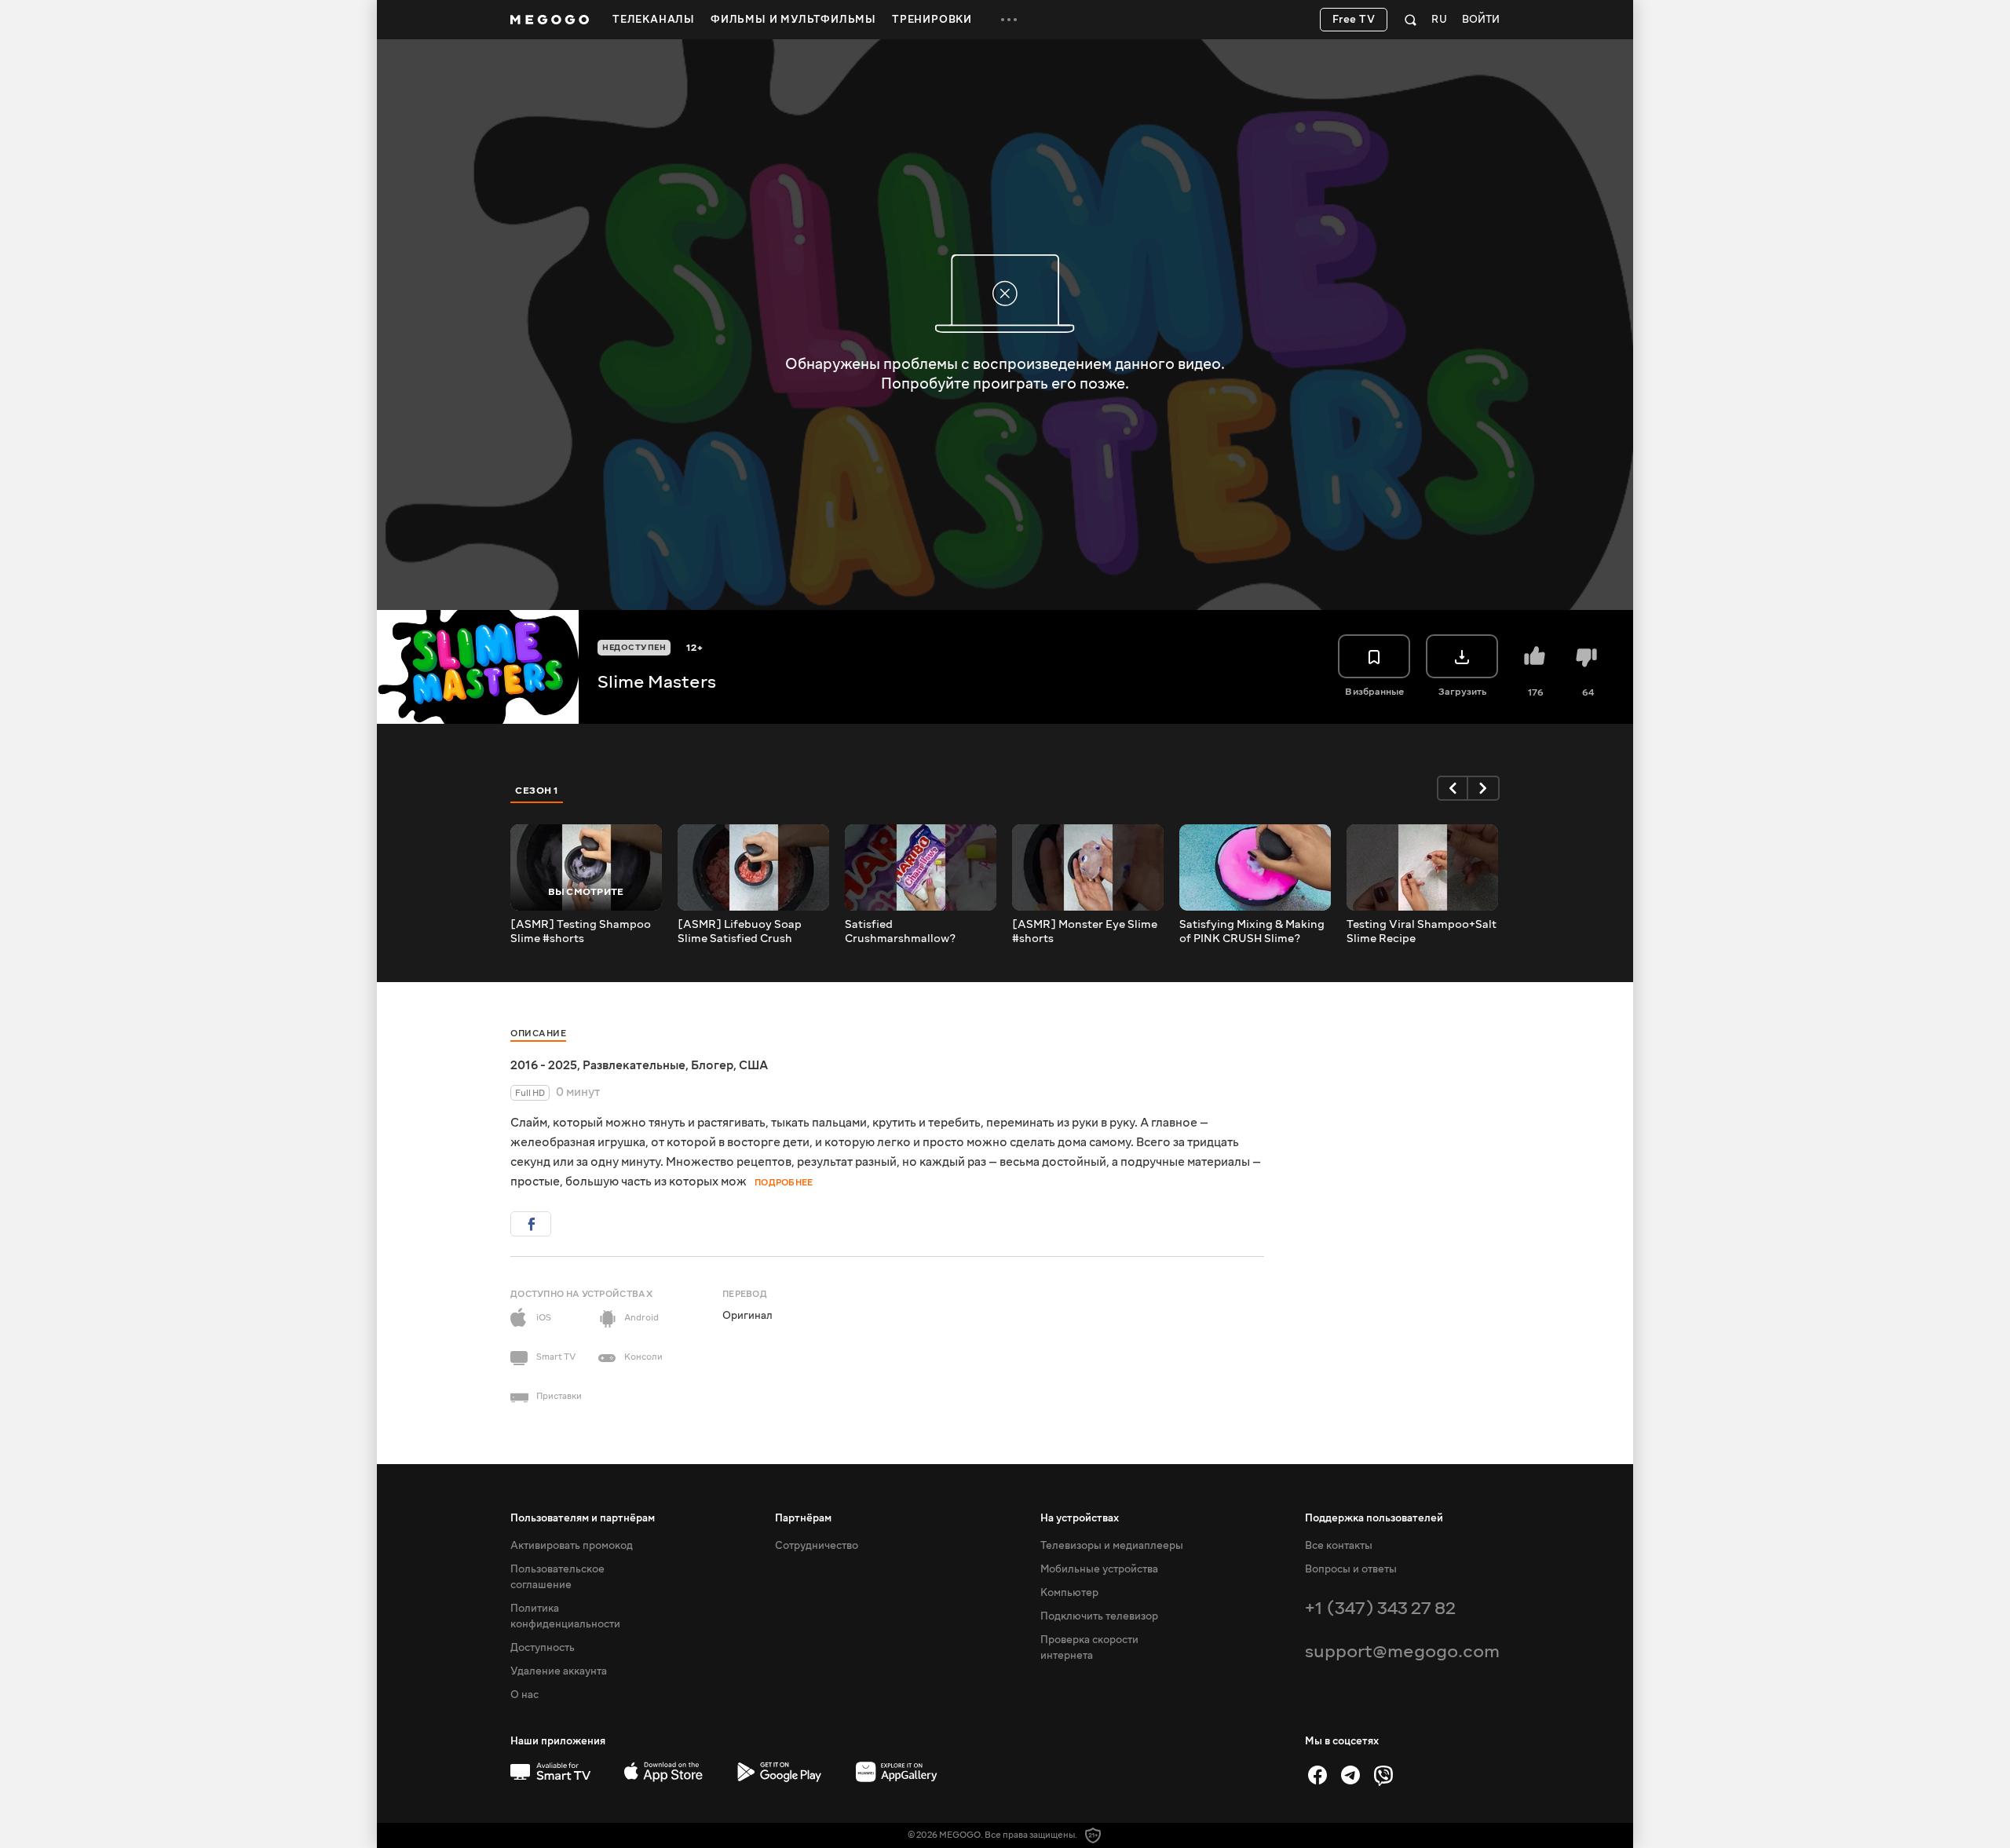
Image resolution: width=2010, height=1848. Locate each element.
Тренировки (932, 20)
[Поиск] (1411, 20)
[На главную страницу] (550, 20)
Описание (538, 1034)
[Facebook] (1317, 1775)
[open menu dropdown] (1009, 20)
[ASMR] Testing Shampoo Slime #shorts (581, 932)
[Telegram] (1350, 1775)
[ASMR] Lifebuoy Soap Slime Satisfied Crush (740, 932)
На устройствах (1080, 1518)
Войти (1481, 20)
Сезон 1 (537, 791)
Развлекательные (634, 1065)
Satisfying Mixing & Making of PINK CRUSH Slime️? (1252, 932)
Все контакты (1339, 1546)
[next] (1484, 788)
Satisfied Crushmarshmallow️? (900, 932)
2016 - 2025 (544, 1065)
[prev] (1453, 788)
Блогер (712, 1065)
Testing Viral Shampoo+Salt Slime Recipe (1422, 932)
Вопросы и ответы (1351, 1569)
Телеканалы (654, 20)
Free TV (1354, 20)
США (753, 1065)
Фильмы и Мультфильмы (793, 20)
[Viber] (1383, 1775)
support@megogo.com (1402, 1651)
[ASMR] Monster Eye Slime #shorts (1085, 932)
